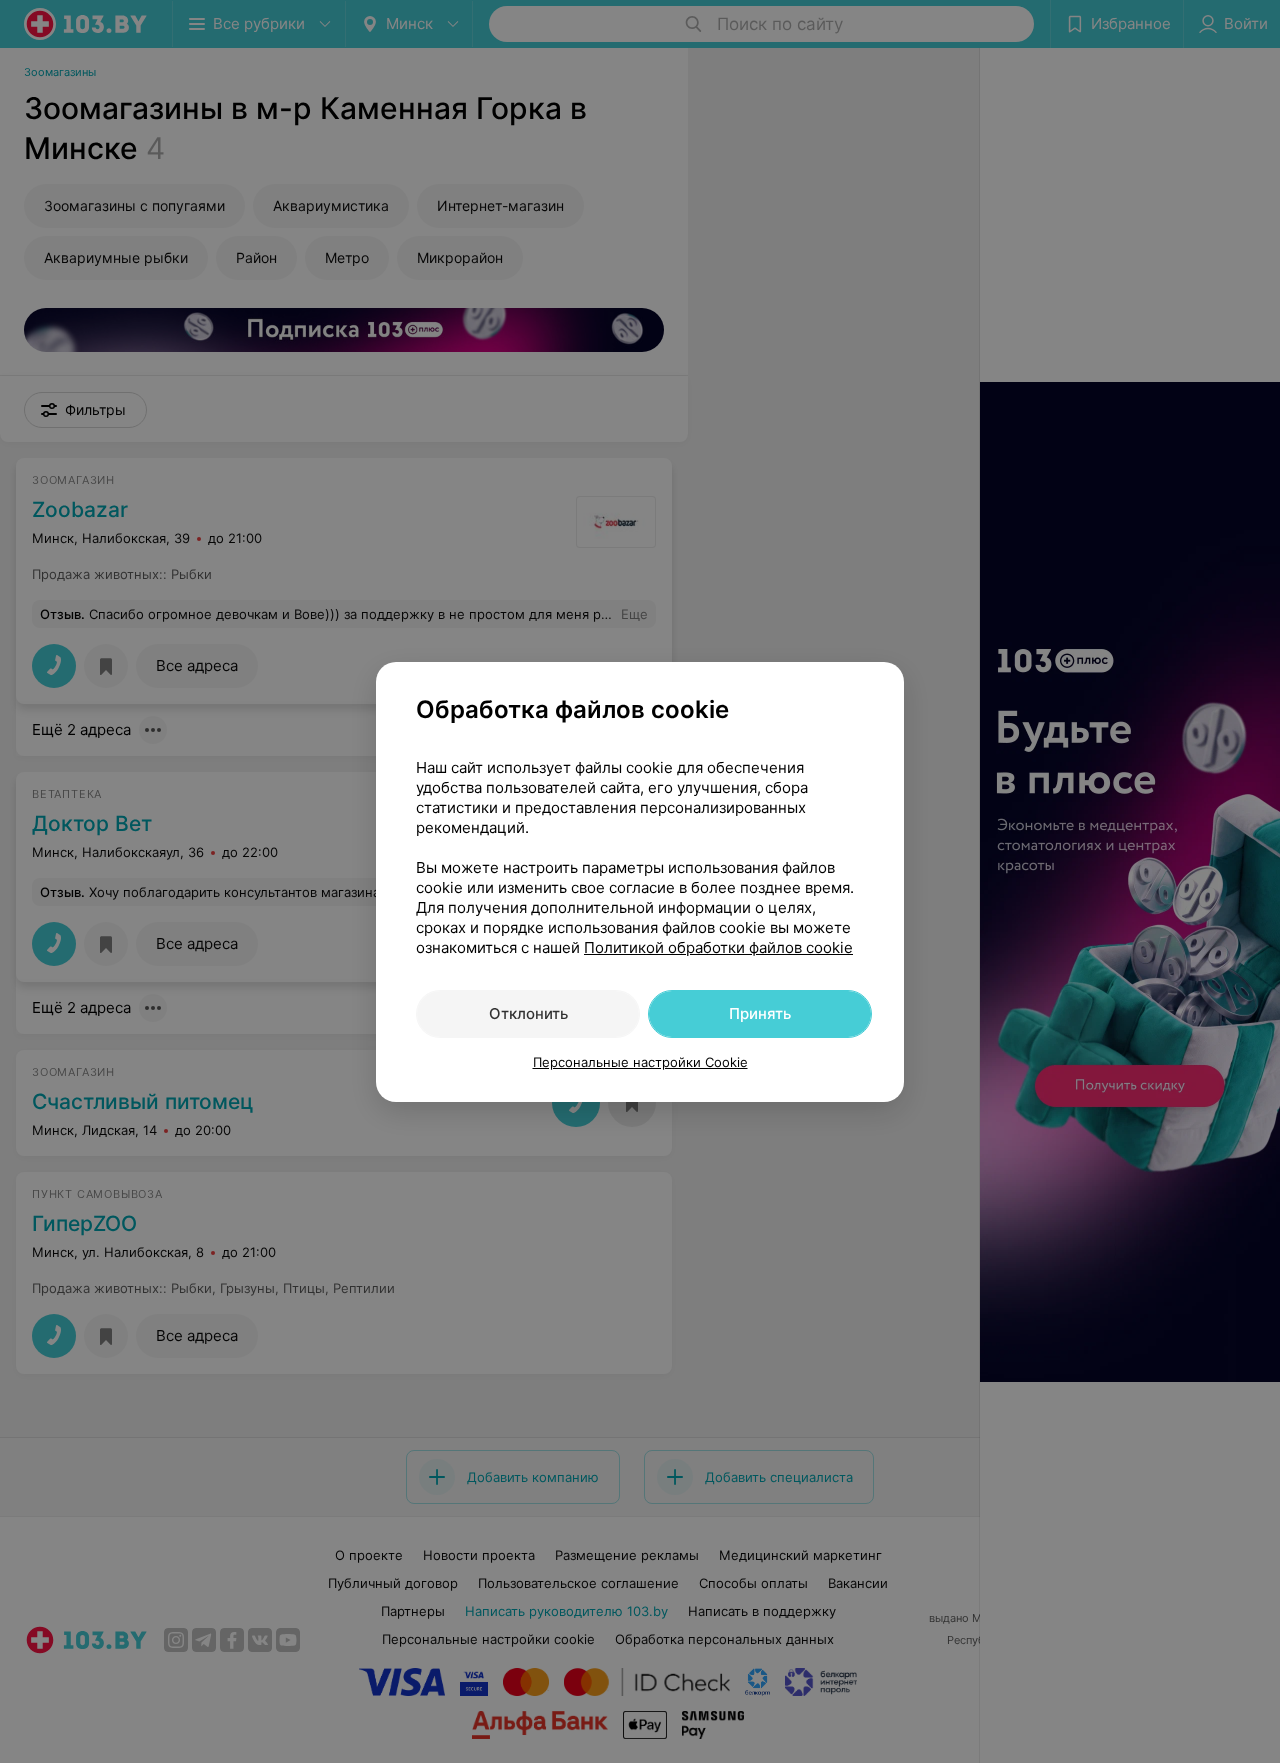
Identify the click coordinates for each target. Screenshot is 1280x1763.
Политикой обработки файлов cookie (718, 947)
